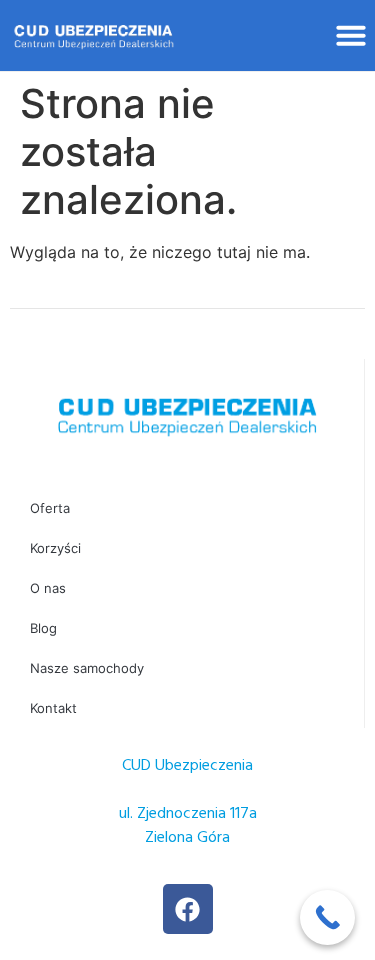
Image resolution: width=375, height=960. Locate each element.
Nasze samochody (87, 668)
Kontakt (53, 708)
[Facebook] (188, 909)
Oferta (50, 508)
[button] (351, 35)
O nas (48, 588)
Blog (43, 628)
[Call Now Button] (327, 917)
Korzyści (55, 548)
